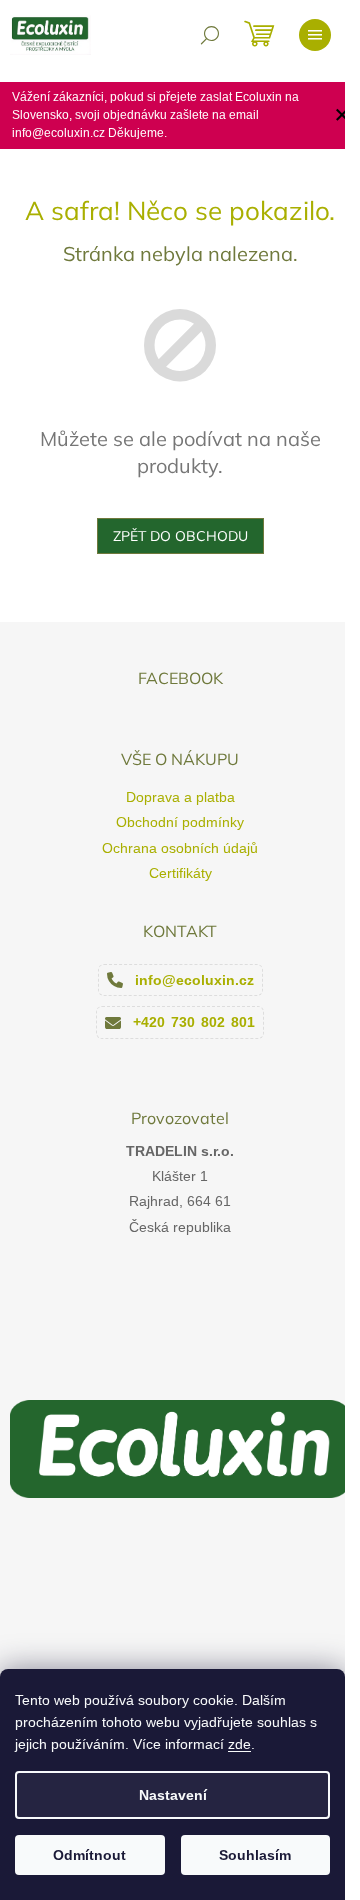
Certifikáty (180, 873)
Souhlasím (255, 1855)
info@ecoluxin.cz (194, 980)
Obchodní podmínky (180, 822)
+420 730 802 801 (194, 1022)
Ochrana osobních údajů (180, 848)
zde (239, 1744)
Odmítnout (89, 1855)
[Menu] (315, 35)
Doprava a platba (180, 797)
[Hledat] (210, 35)
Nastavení (173, 1795)
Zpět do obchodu (180, 536)
